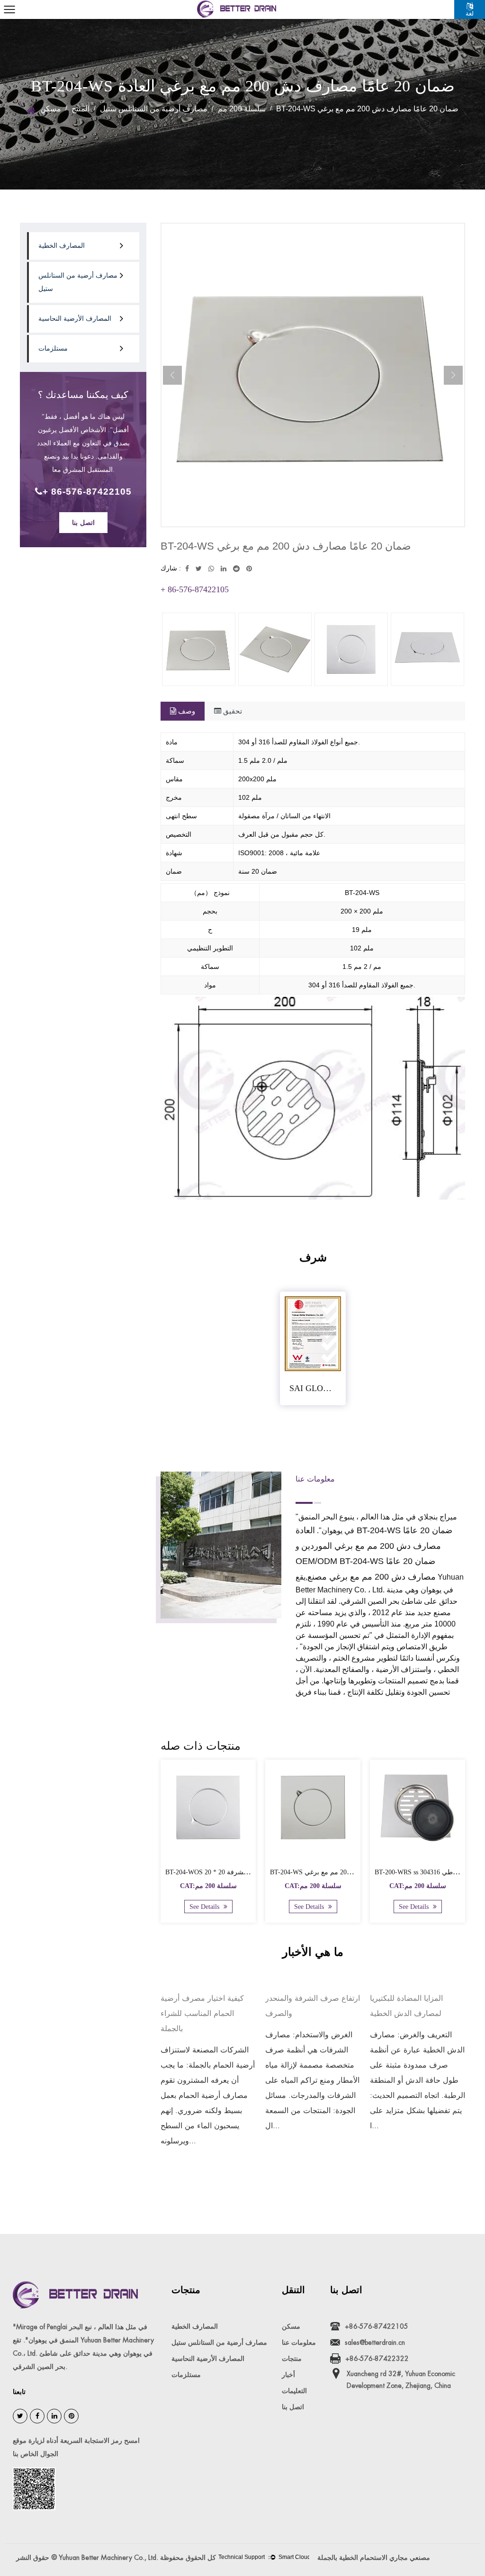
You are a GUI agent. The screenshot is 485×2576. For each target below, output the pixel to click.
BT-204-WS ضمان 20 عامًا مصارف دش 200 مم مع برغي (348, 1872)
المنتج (81, 109)
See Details (205, 1907)
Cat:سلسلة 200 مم (208, 1886)
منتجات (292, 2359)
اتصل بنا (83, 523)
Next (453, 375)
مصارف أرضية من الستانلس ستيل (154, 109)
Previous (172, 375)
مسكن (51, 109)
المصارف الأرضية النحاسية (75, 319)
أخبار (288, 2375)
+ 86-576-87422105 (87, 492)
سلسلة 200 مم (242, 109)
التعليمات (294, 2391)
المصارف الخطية (62, 246)
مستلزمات (53, 348)
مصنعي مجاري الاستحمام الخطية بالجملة (374, 2558)
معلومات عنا (299, 2342)
